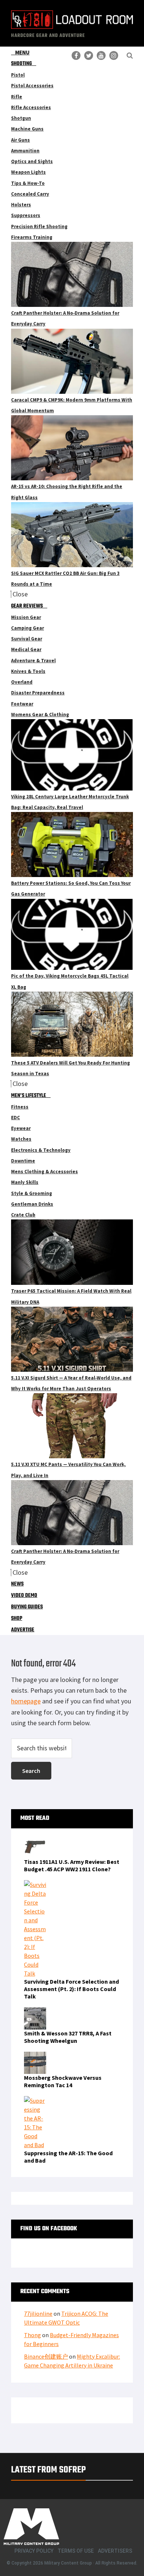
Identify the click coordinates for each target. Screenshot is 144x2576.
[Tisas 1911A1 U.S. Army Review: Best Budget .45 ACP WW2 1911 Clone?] (35, 1840)
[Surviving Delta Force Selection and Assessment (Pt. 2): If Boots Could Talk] (35, 1885)
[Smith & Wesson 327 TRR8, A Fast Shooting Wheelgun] (35, 2012)
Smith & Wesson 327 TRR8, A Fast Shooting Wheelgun (68, 2037)
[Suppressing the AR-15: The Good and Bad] (35, 2101)
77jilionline (38, 2313)
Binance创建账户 (46, 2356)
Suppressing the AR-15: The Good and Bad (68, 2157)
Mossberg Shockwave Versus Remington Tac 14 (63, 2081)
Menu (22, 52)
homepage (26, 1701)
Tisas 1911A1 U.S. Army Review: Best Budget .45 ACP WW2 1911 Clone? (72, 1865)
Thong (32, 2335)
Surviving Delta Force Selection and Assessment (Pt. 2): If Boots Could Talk (71, 1989)
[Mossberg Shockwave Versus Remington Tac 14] (35, 2056)
